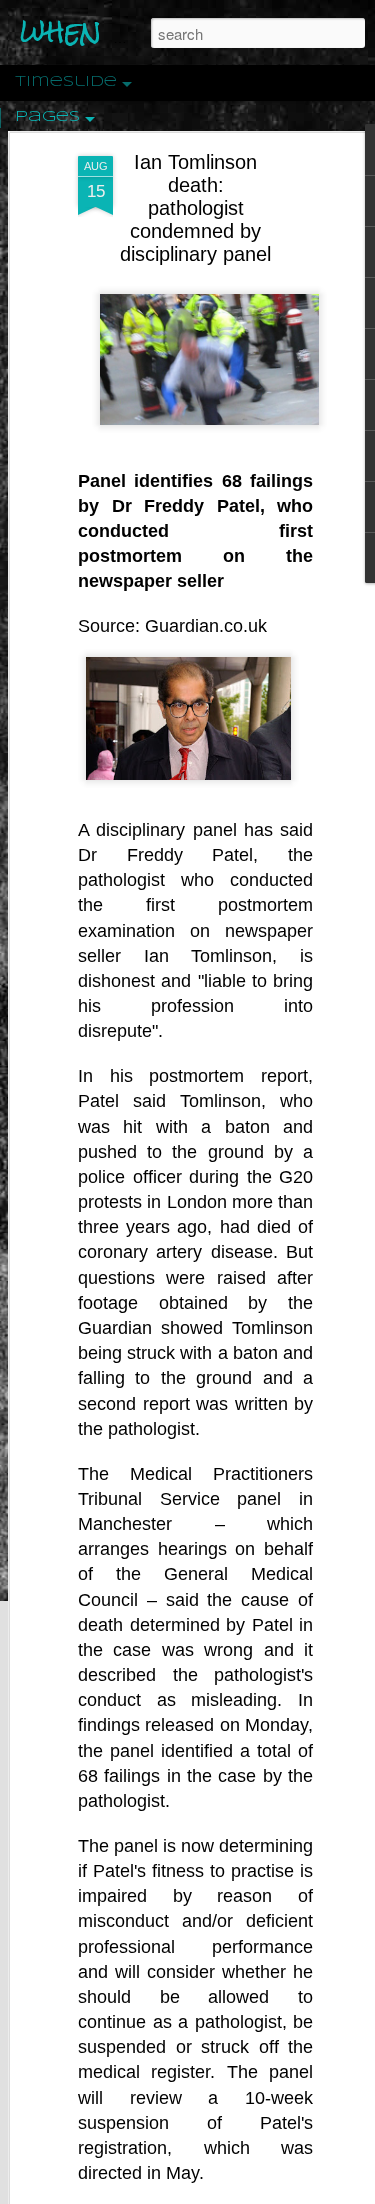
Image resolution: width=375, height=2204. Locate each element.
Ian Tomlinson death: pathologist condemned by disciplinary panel (195, 208)
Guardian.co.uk (206, 626)
